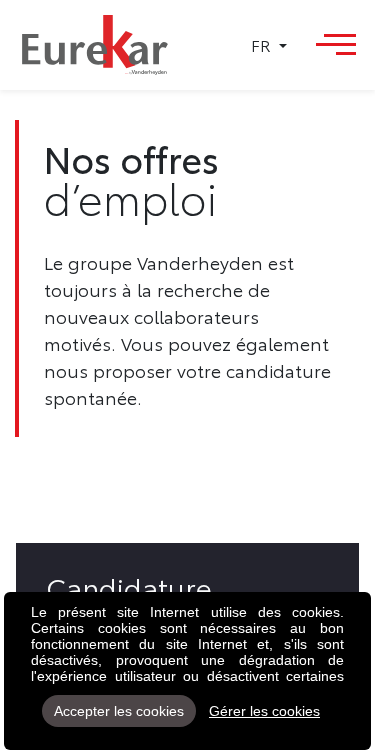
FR (263, 45)
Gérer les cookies (264, 711)
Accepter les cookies (119, 711)
